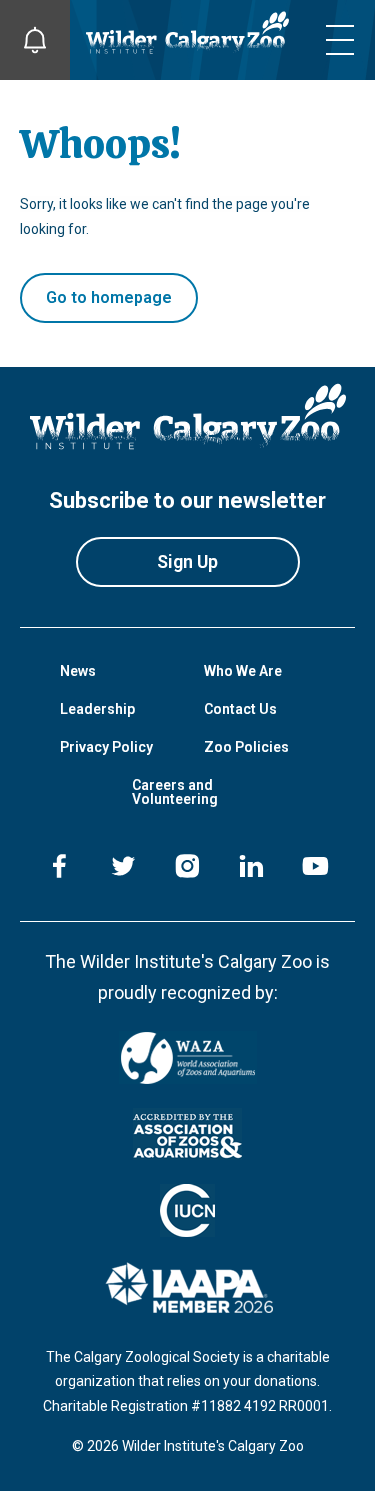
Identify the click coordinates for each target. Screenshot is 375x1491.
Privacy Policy (106, 747)
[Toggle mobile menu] (340, 40)
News (78, 671)
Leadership (97, 709)
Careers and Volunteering (175, 792)
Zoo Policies (246, 747)
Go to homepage (109, 297)
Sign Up (187, 561)
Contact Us (240, 709)
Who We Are (243, 671)
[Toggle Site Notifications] (35, 40)
